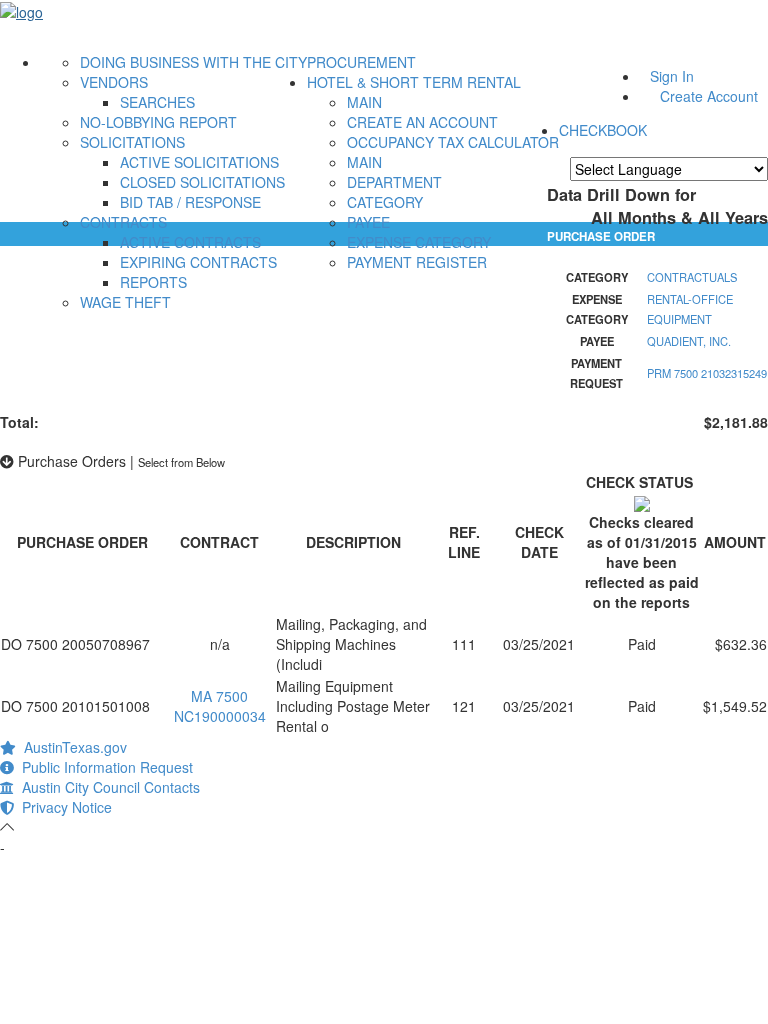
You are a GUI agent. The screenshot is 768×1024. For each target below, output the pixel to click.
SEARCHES (157, 102)
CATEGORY (385, 202)
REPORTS (153, 282)
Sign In (672, 76)
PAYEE (368, 222)
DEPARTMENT (394, 182)
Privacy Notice (63, 807)
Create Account (709, 96)
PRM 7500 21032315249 (707, 373)
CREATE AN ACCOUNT (422, 122)
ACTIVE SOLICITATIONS (199, 162)
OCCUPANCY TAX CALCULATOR (453, 142)
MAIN (364, 102)
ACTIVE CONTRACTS (190, 242)
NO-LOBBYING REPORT (158, 122)
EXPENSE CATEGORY (419, 242)
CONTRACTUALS (692, 277)
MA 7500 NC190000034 (220, 706)
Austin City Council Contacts (107, 787)
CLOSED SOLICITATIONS (202, 182)
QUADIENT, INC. (689, 341)
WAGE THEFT (125, 302)
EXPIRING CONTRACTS (198, 262)
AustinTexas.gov (71, 747)
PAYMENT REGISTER (417, 262)
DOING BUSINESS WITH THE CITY (193, 62)
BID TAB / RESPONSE (190, 202)
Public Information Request (103, 767)
